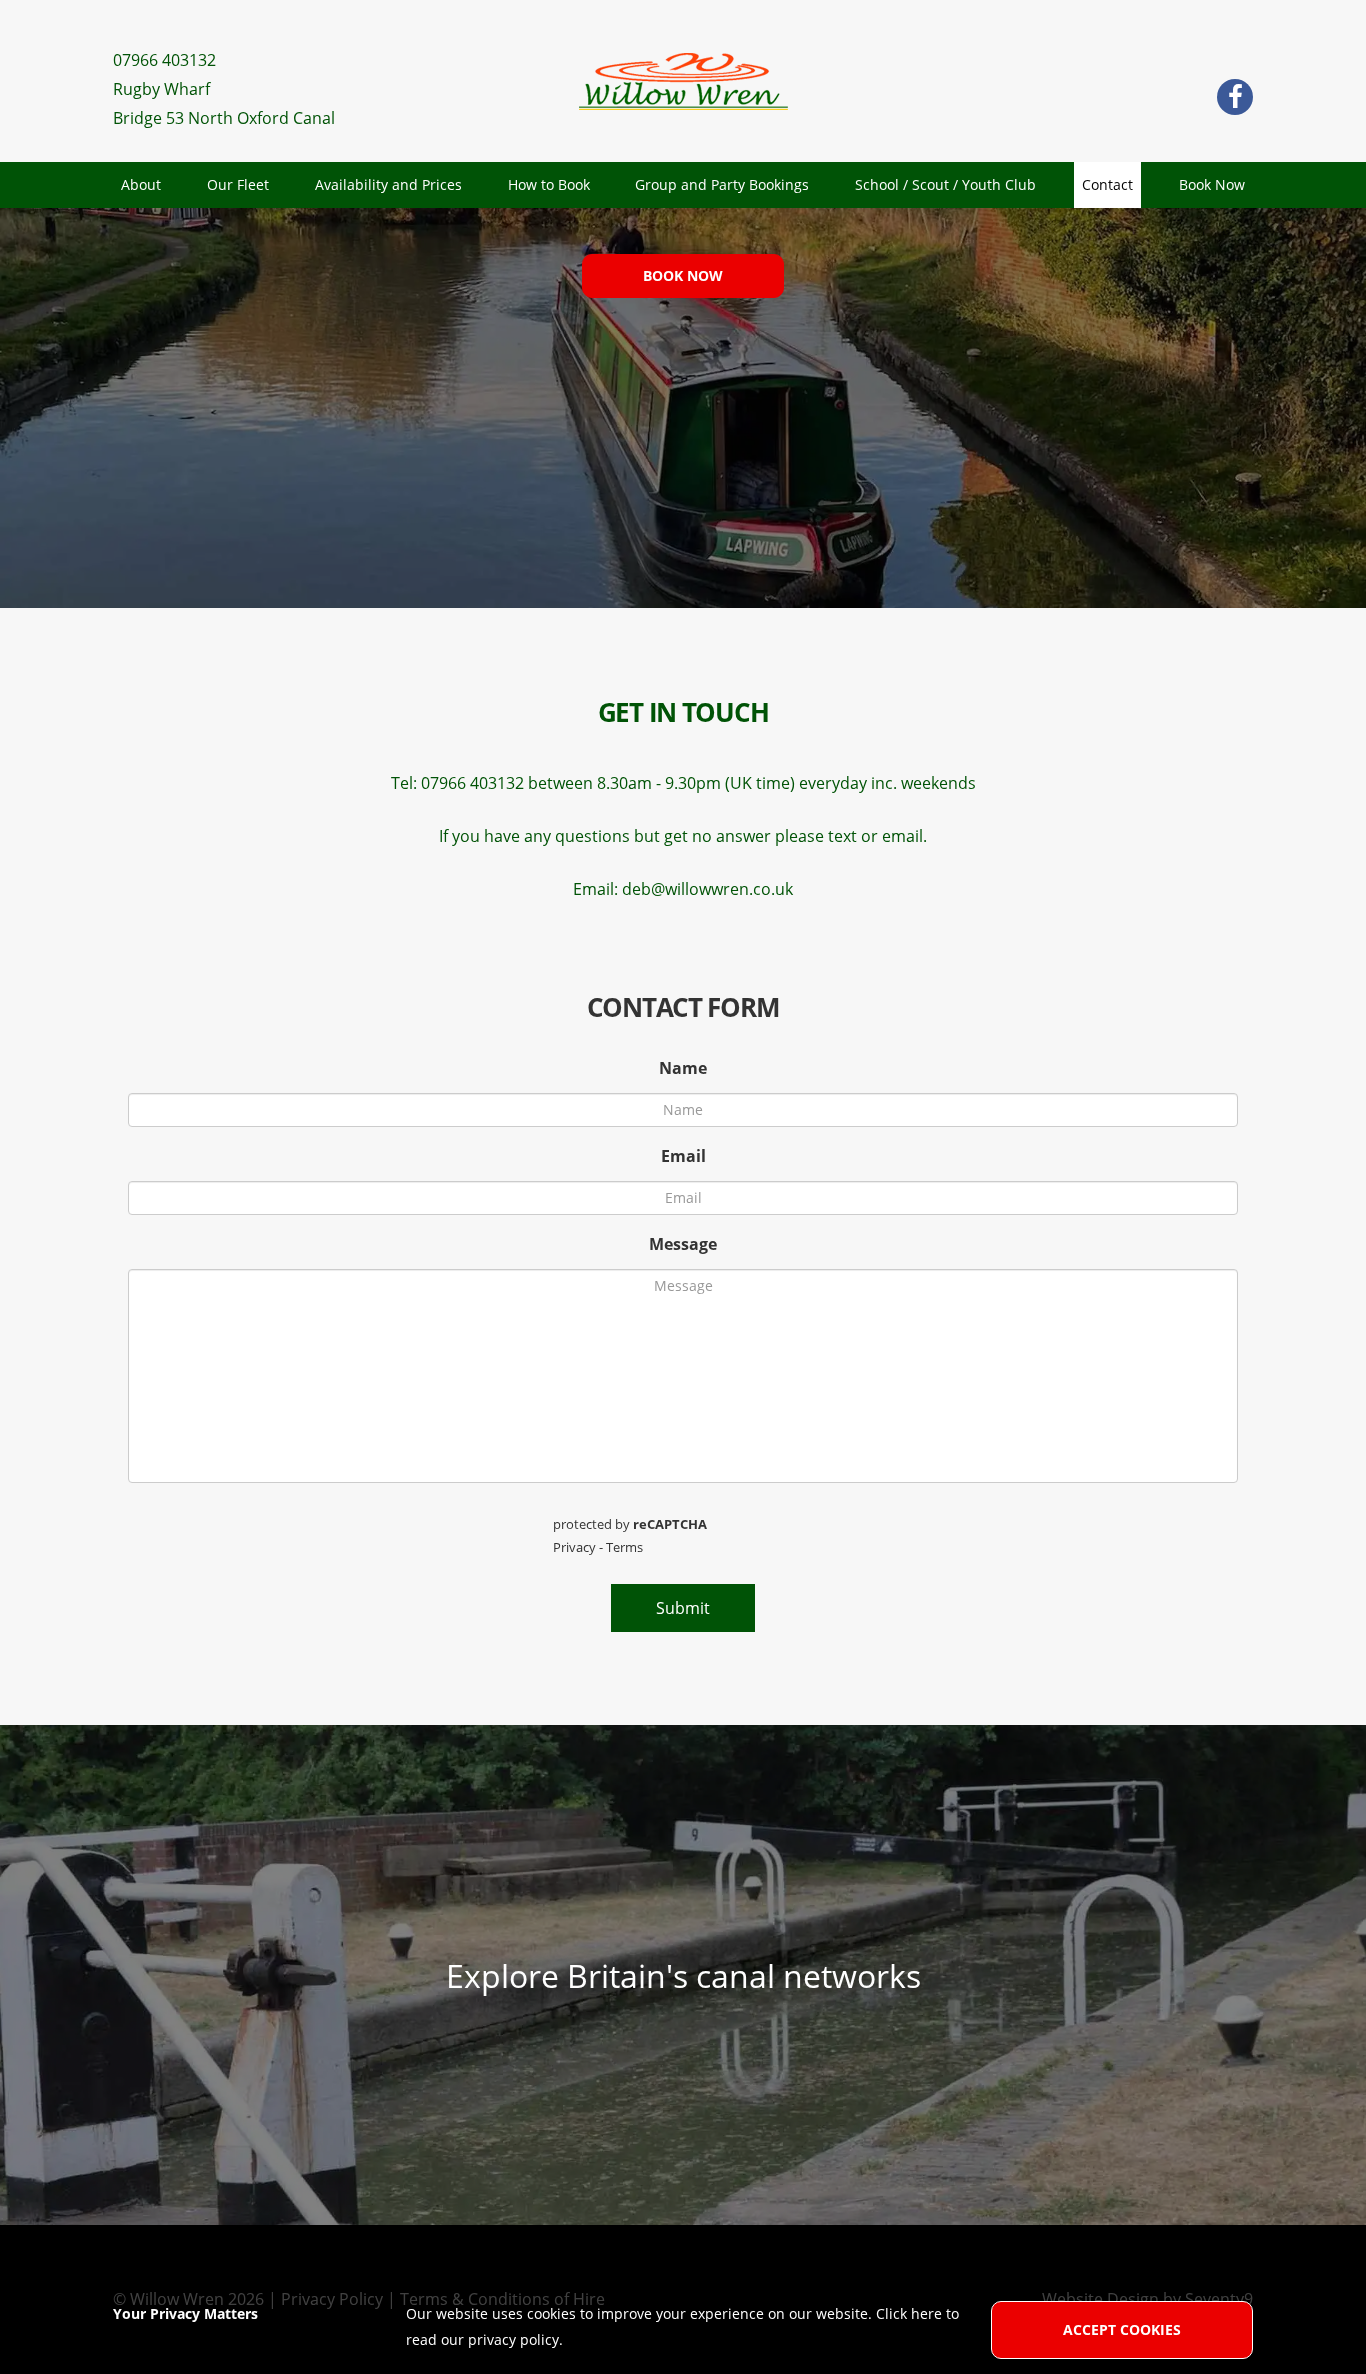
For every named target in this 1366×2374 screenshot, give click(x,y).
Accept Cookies (1122, 2329)
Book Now (1212, 184)
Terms (624, 1547)
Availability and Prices (388, 184)
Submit (683, 1608)
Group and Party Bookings (722, 184)
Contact (1107, 184)
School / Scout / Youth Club (945, 184)
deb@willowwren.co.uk (707, 889)
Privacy (574, 1547)
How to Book (549, 184)
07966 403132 (164, 60)
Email (683, 1156)
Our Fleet (238, 184)
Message (683, 1244)
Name (683, 1068)
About (141, 184)
